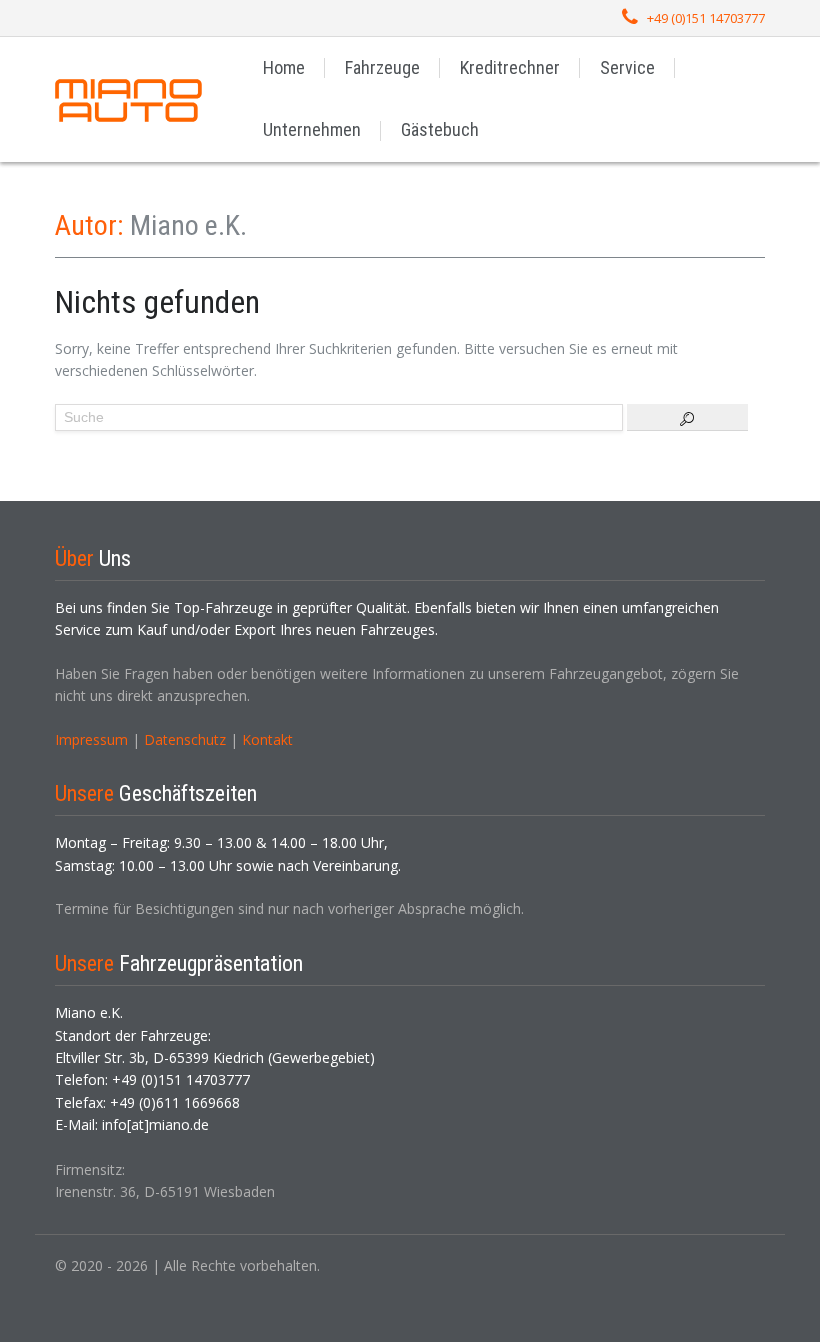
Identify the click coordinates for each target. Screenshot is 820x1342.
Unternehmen (312, 129)
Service (627, 67)
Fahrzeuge (382, 67)
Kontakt (267, 739)
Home (284, 67)
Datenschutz (185, 739)
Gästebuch (440, 129)
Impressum (91, 739)
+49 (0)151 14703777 (706, 18)
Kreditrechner (510, 67)
